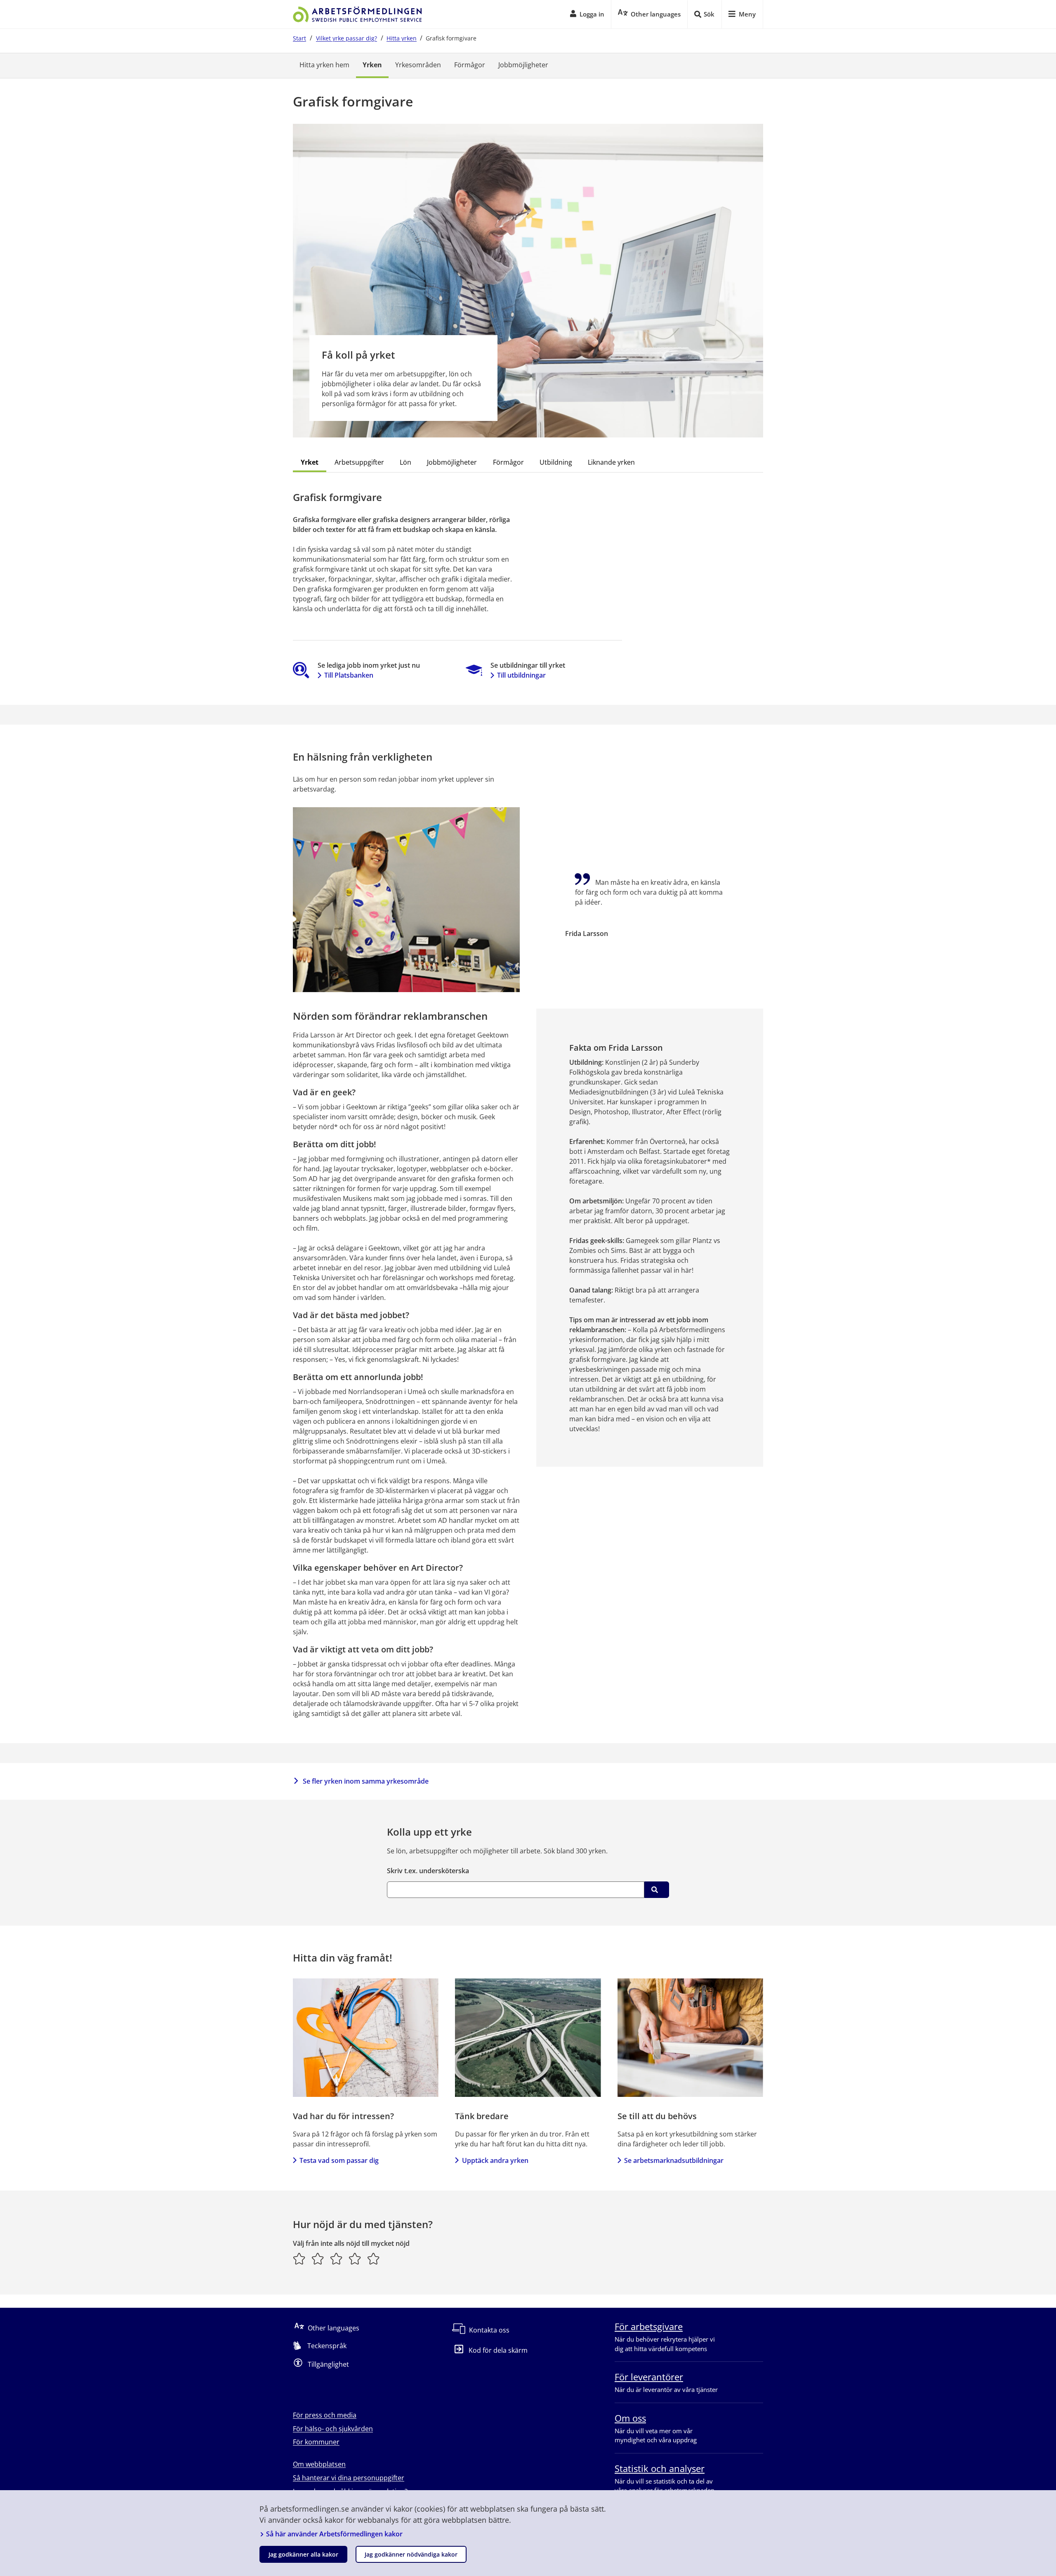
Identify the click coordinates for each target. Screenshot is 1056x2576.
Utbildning (556, 462)
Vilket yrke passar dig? (346, 38)
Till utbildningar (521, 675)
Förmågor (470, 65)
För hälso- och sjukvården (333, 2429)
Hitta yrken (402, 38)
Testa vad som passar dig (339, 2160)
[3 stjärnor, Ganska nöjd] (336, 2259)
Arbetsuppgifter (359, 462)
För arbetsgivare (649, 2326)
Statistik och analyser (660, 2468)
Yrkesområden (418, 65)
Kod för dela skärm (498, 2350)
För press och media (325, 2415)
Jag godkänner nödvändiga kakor (411, 2554)
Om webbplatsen (319, 2464)
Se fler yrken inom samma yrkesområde (366, 1781)
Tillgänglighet (328, 2364)
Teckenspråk (327, 2346)
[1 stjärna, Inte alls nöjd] (299, 2259)
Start (299, 38)
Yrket (310, 462)
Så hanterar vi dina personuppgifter (349, 2478)
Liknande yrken (611, 462)
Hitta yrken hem (324, 65)
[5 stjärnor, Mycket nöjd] (374, 2259)
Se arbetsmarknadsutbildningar (674, 2160)
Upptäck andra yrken (495, 2160)
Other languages (334, 2328)
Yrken (372, 65)
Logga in (592, 14)
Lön (405, 462)
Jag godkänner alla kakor (303, 2554)
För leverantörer (649, 2377)
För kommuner (316, 2442)
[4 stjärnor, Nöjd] (355, 2259)
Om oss (630, 2418)
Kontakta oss (489, 2330)
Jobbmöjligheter (523, 65)
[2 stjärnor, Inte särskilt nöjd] (318, 2259)
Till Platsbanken (349, 675)
